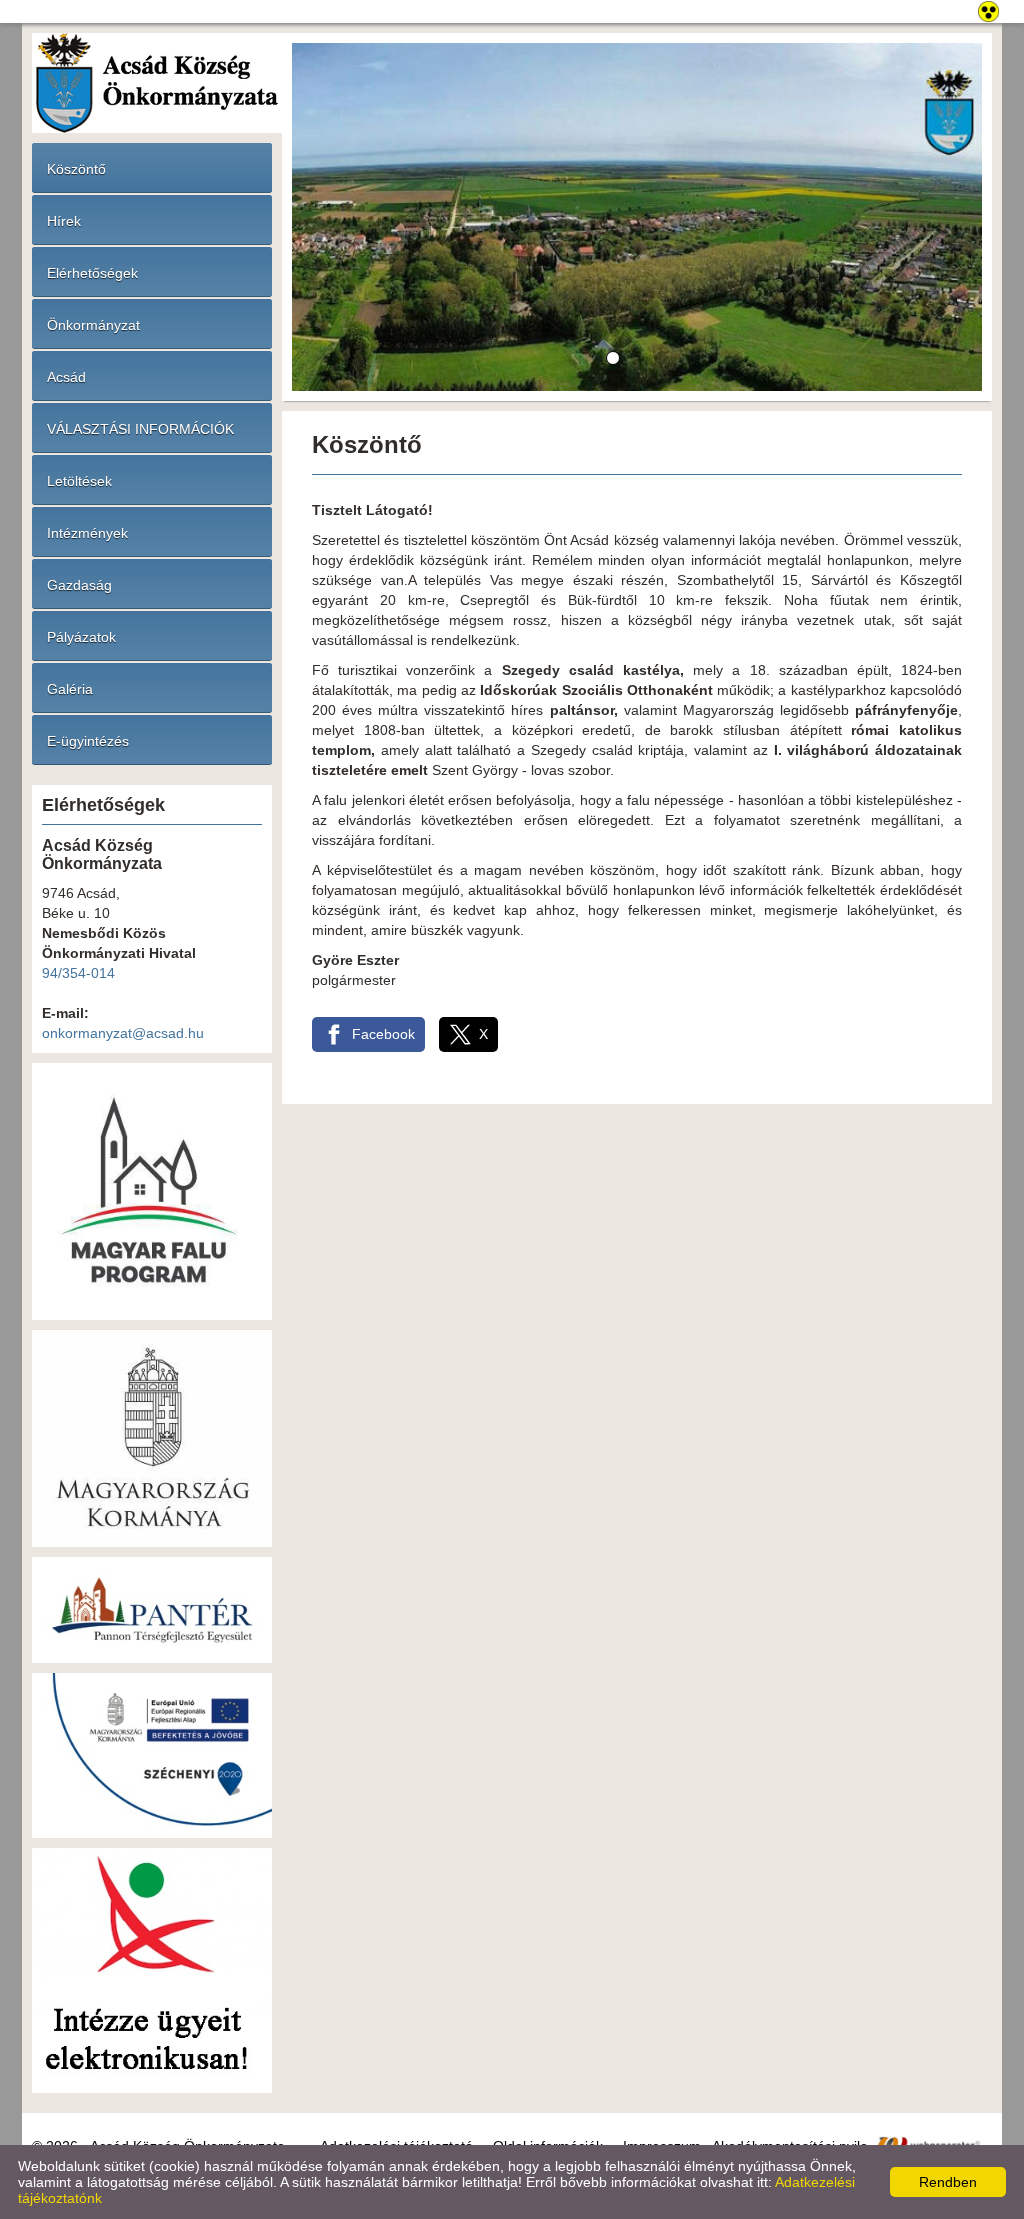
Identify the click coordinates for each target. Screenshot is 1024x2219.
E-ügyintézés (88, 741)
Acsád (66, 377)
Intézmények (87, 533)
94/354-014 (78, 973)
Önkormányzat (93, 325)
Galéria (70, 689)
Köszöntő (76, 169)
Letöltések (79, 481)
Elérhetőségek (92, 273)
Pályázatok (81, 637)
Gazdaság (79, 585)
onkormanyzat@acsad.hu (123, 1033)
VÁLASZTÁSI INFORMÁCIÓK (140, 429)
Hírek (64, 221)
